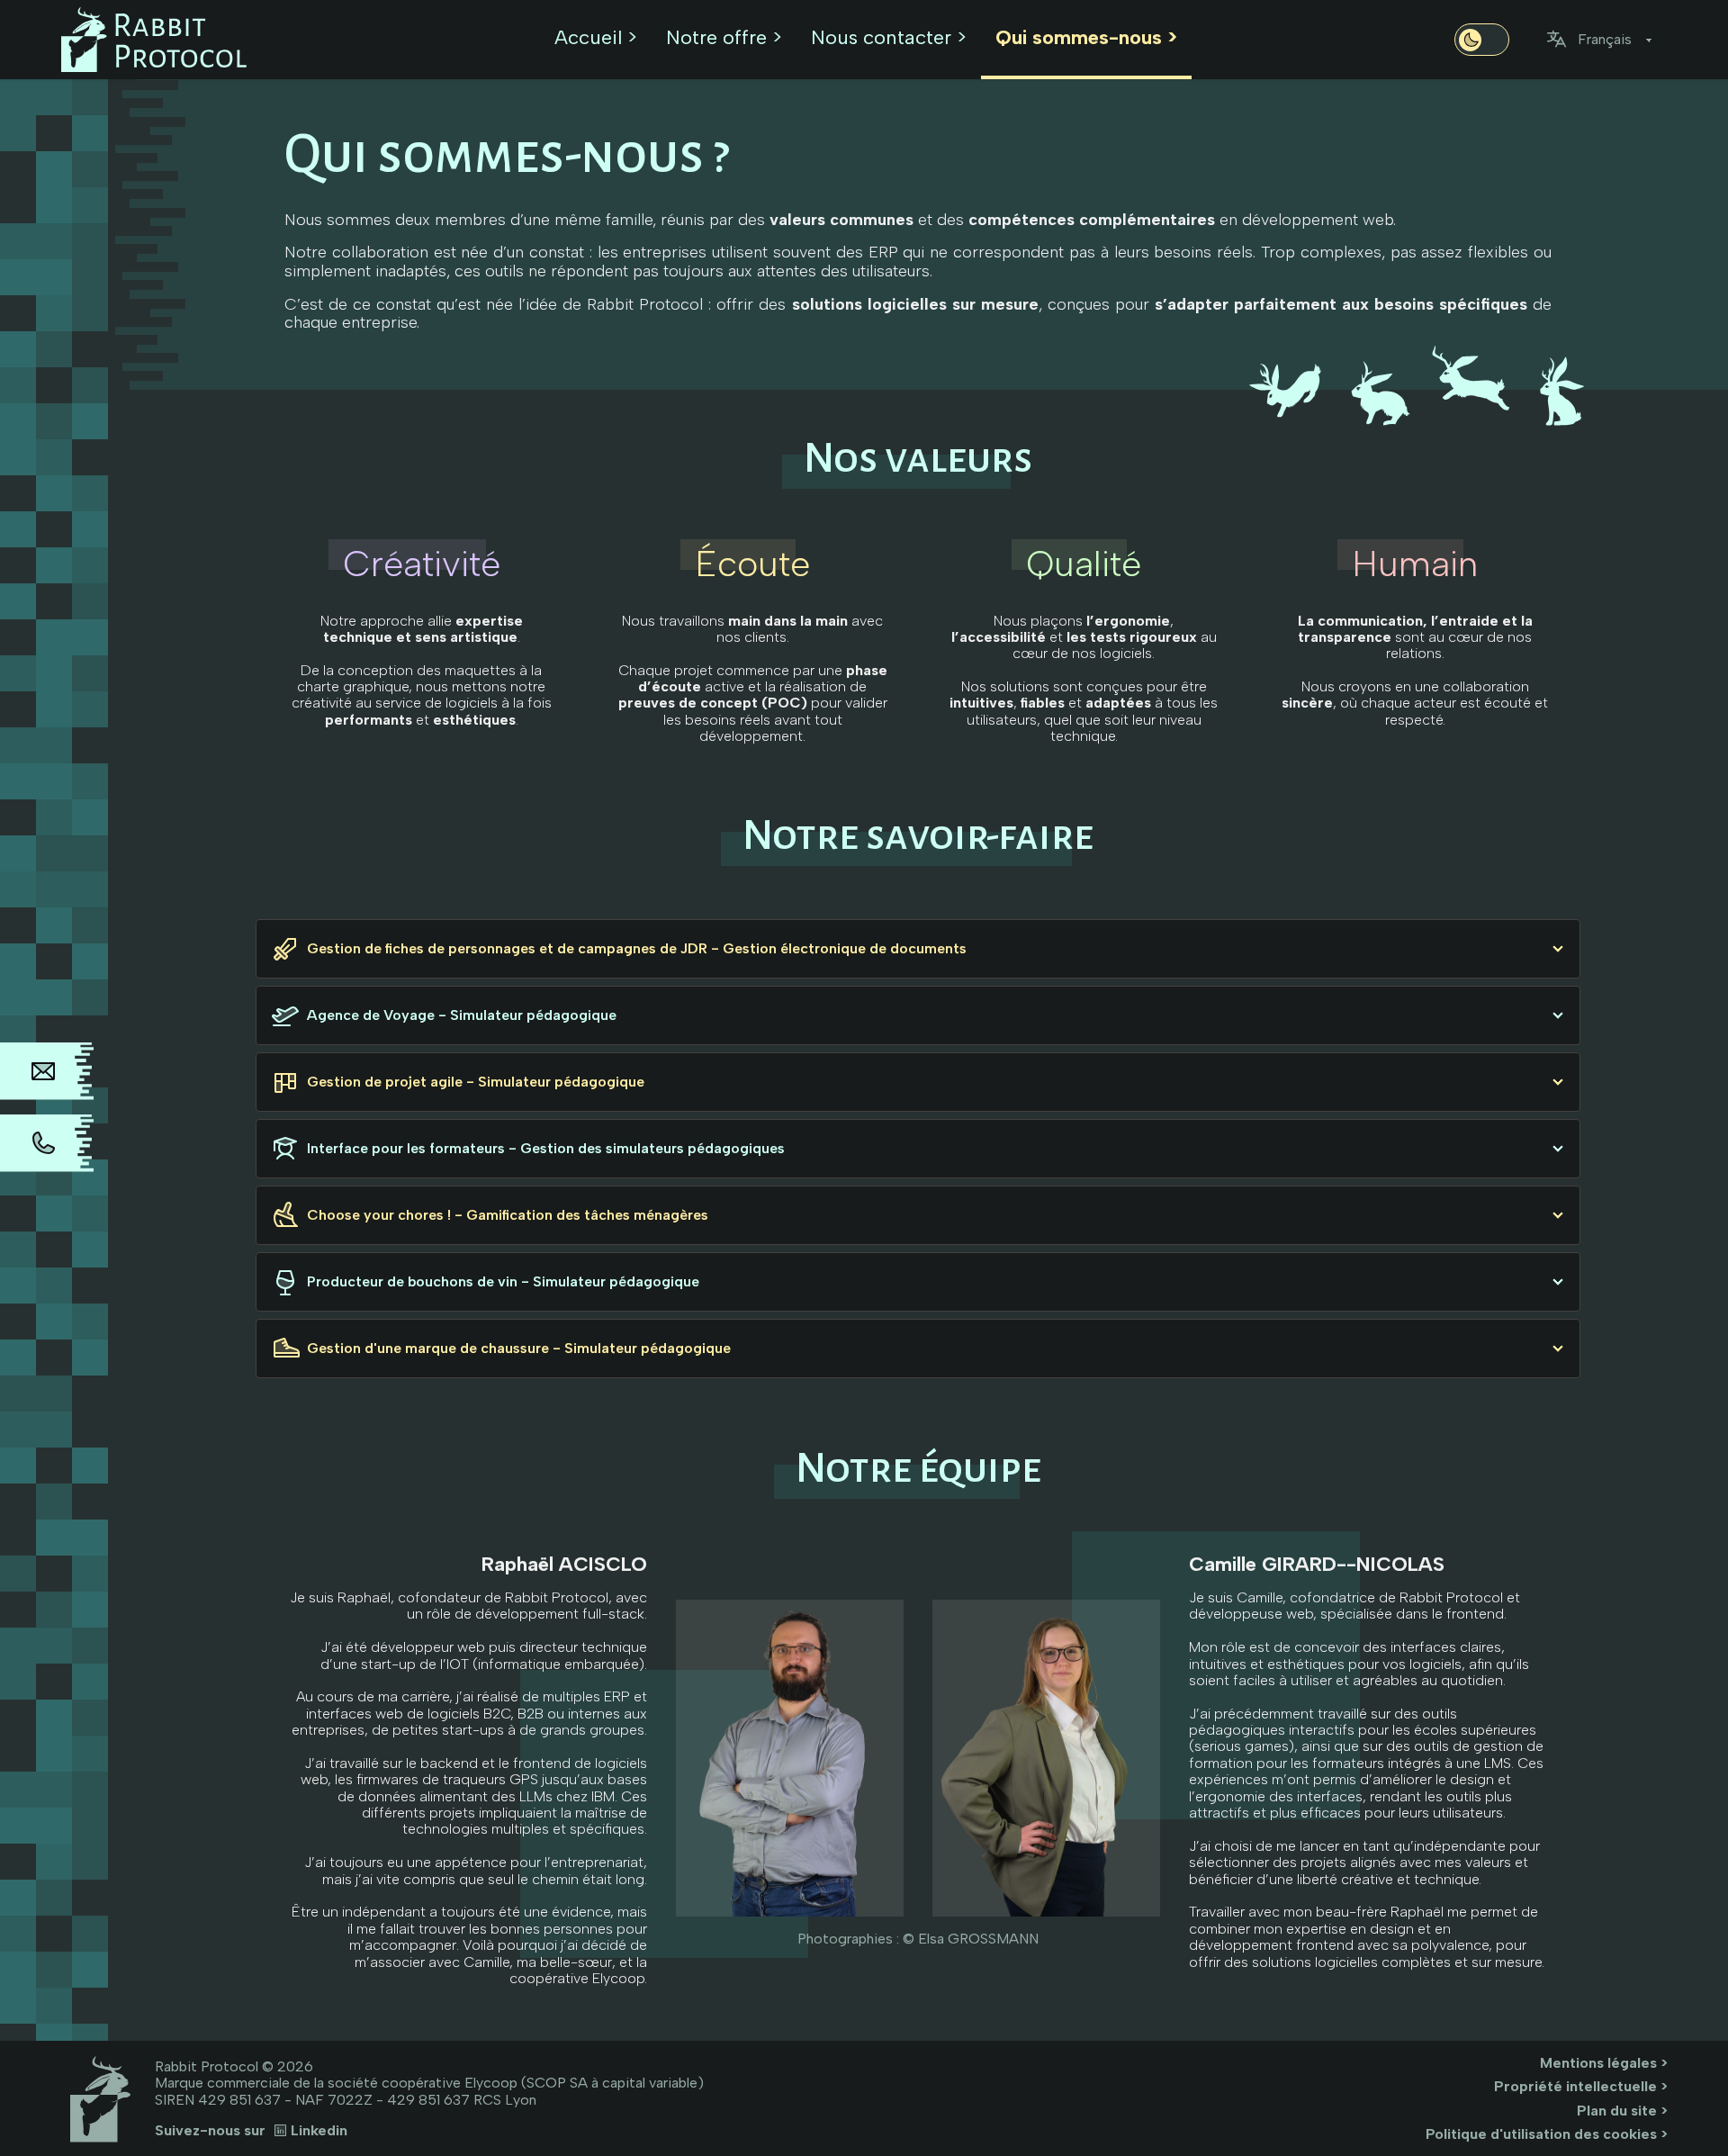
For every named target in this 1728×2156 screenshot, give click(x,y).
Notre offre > (724, 37)
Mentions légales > (1604, 2063)
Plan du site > (1622, 2111)
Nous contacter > (889, 37)
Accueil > (596, 37)
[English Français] (1606, 40)
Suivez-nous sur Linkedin (251, 2131)
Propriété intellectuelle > (1581, 2086)
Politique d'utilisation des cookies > (1547, 2134)
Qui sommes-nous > (1086, 37)
